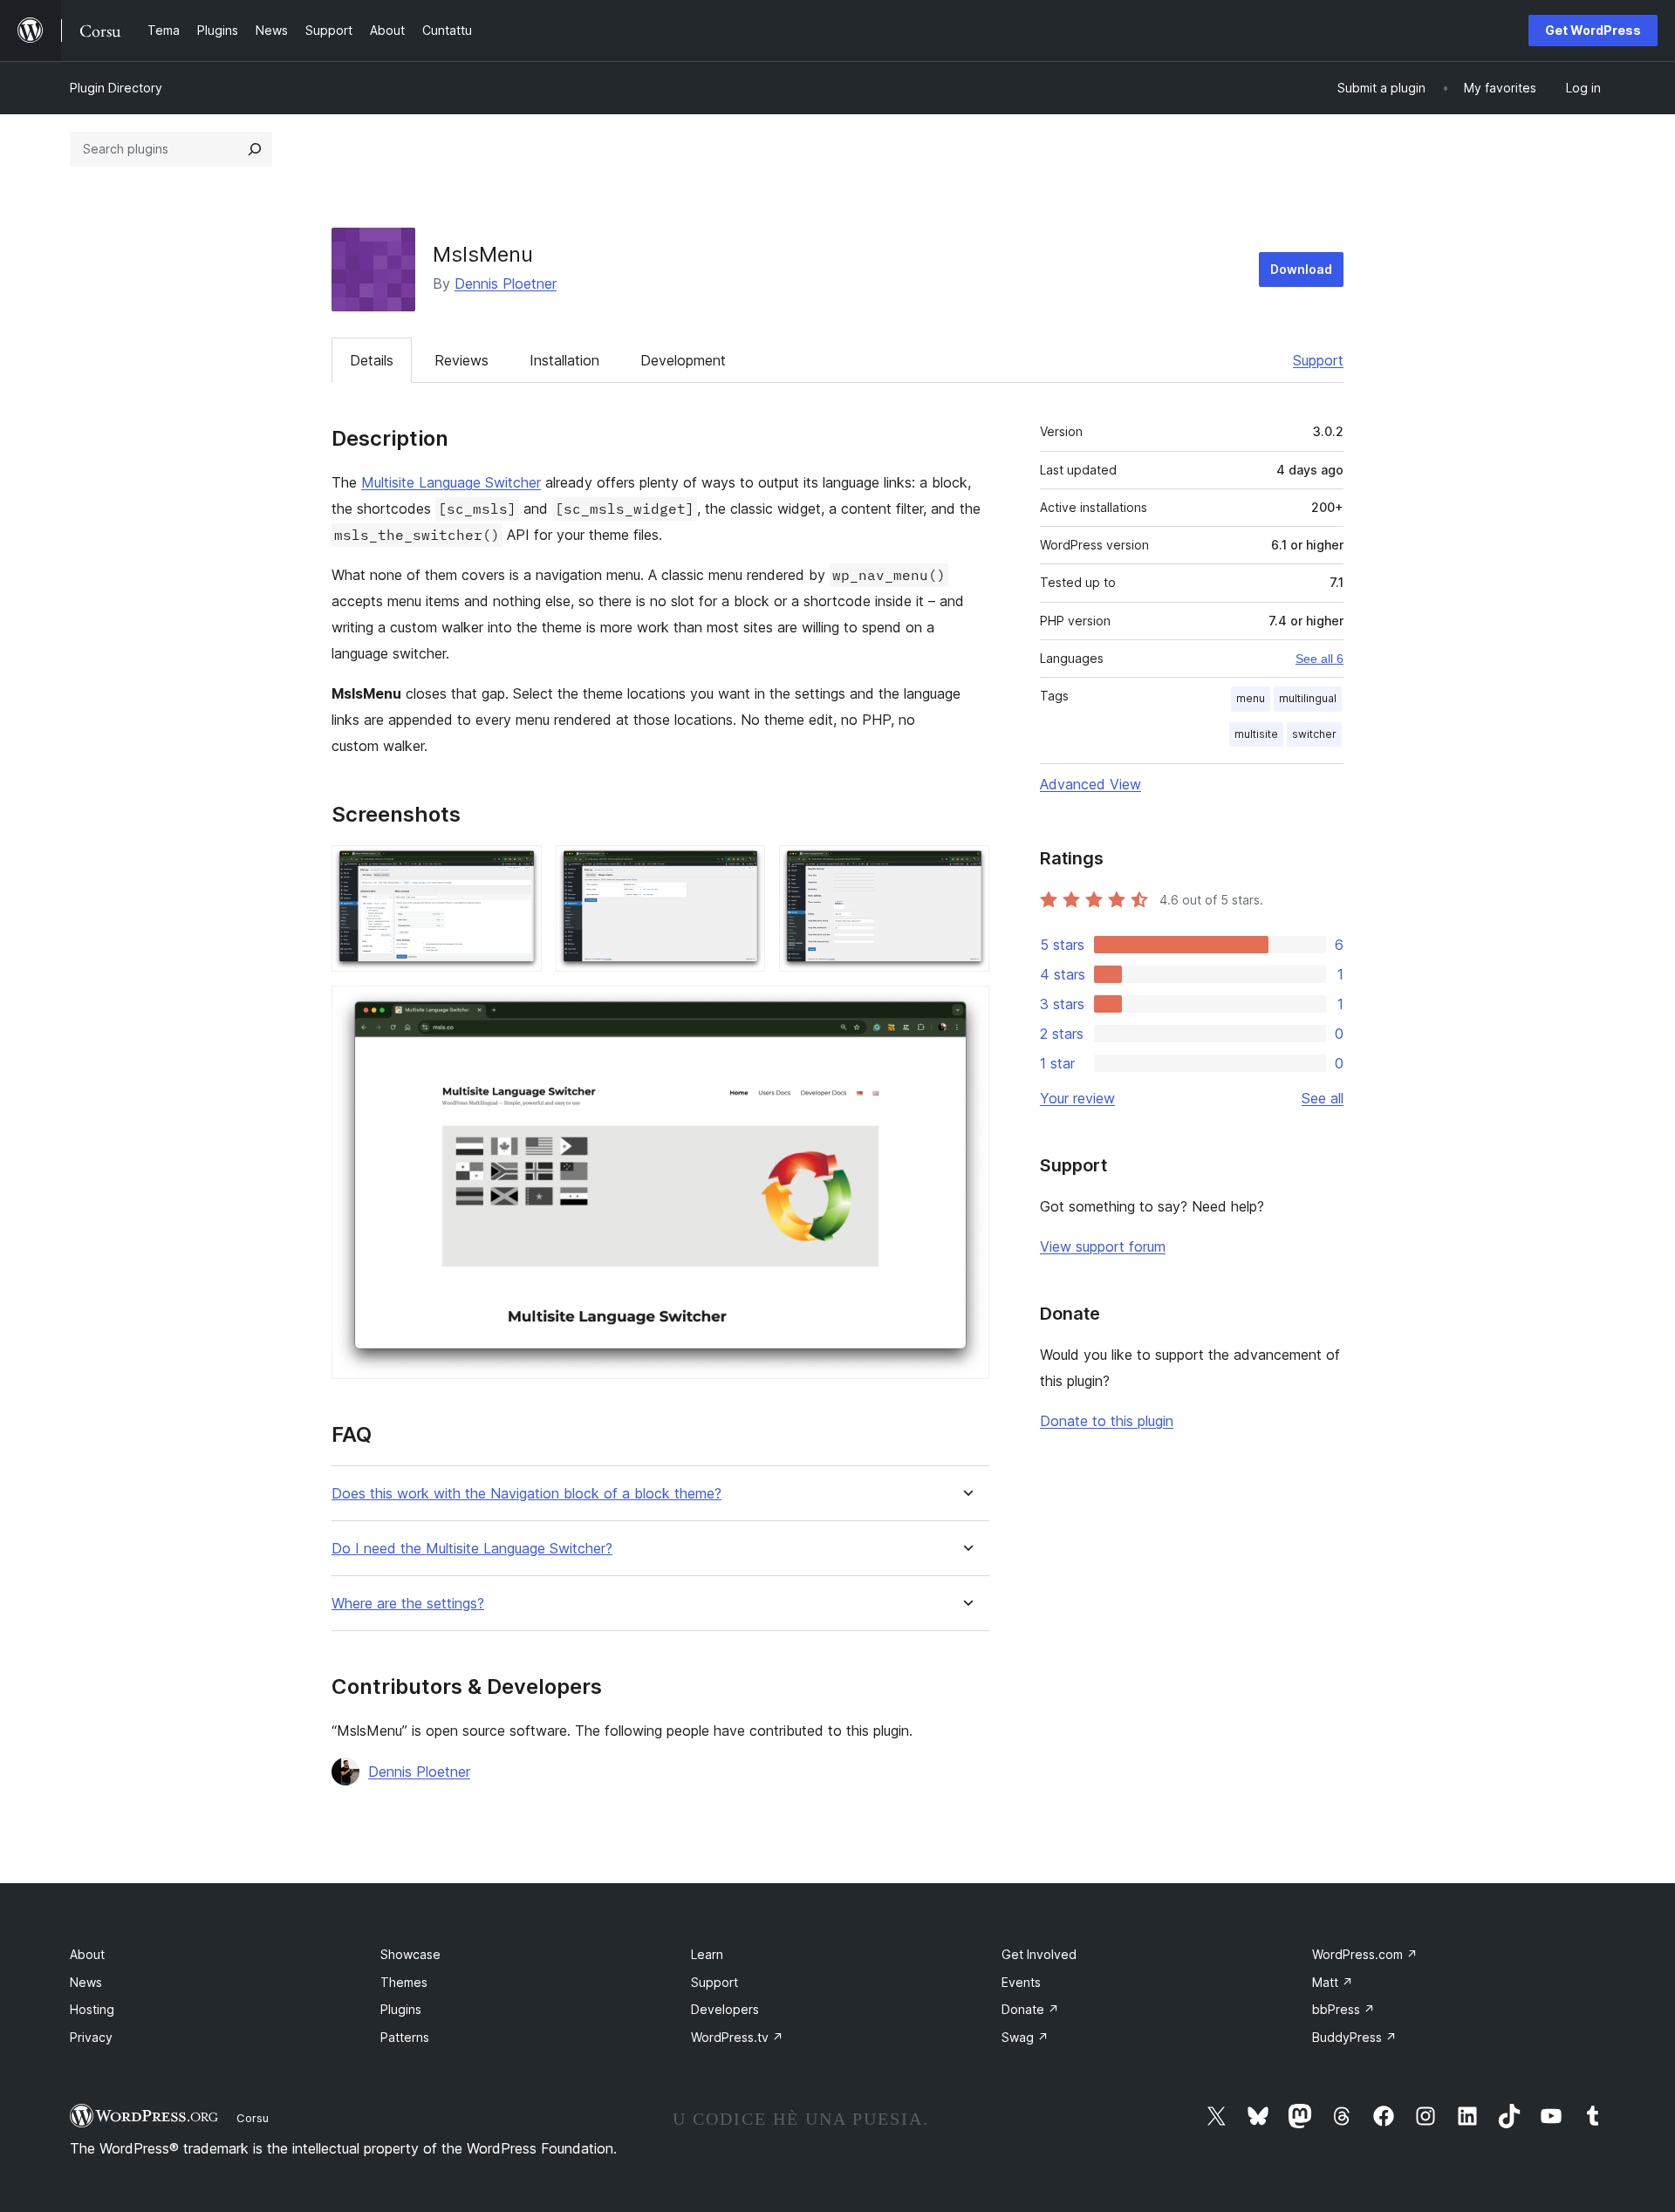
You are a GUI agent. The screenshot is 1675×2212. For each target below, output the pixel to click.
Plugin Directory (116, 88)
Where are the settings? (408, 1604)
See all (1323, 1098)
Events (1021, 1982)
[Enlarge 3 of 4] (966, 869)
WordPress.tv (737, 2037)
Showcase (410, 1954)
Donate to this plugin (1107, 1421)
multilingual (1308, 698)
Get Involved (1039, 1954)
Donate (1030, 2009)
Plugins (401, 2009)
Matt (1333, 1982)
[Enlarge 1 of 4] (518, 869)
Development (683, 360)
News (86, 1982)
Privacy (91, 2037)
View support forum (1103, 1246)
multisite (1256, 734)
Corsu (253, 2118)
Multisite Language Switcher (451, 482)
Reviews (461, 360)
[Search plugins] (255, 149)
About (87, 1954)
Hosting (92, 2009)
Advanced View (1090, 784)
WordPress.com (1365, 1954)
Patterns (405, 2037)
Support (1318, 360)
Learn (707, 1954)
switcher (1314, 734)
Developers (725, 2009)
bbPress (1343, 2009)
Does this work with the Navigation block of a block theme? (526, 1494)
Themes (404, 1982)
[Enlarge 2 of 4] (742, 869)
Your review (1077, 1098)
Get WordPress (1593, 30)
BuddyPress (1354, 2037)
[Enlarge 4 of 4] (966, 1009)
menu (1251, 698)
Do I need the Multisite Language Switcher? (472, 1549)
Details (372, 360)
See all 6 (1319, 659)
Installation (564, 360)
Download (1301, 269)
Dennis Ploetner (506, 283)
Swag (1025, 2037)
